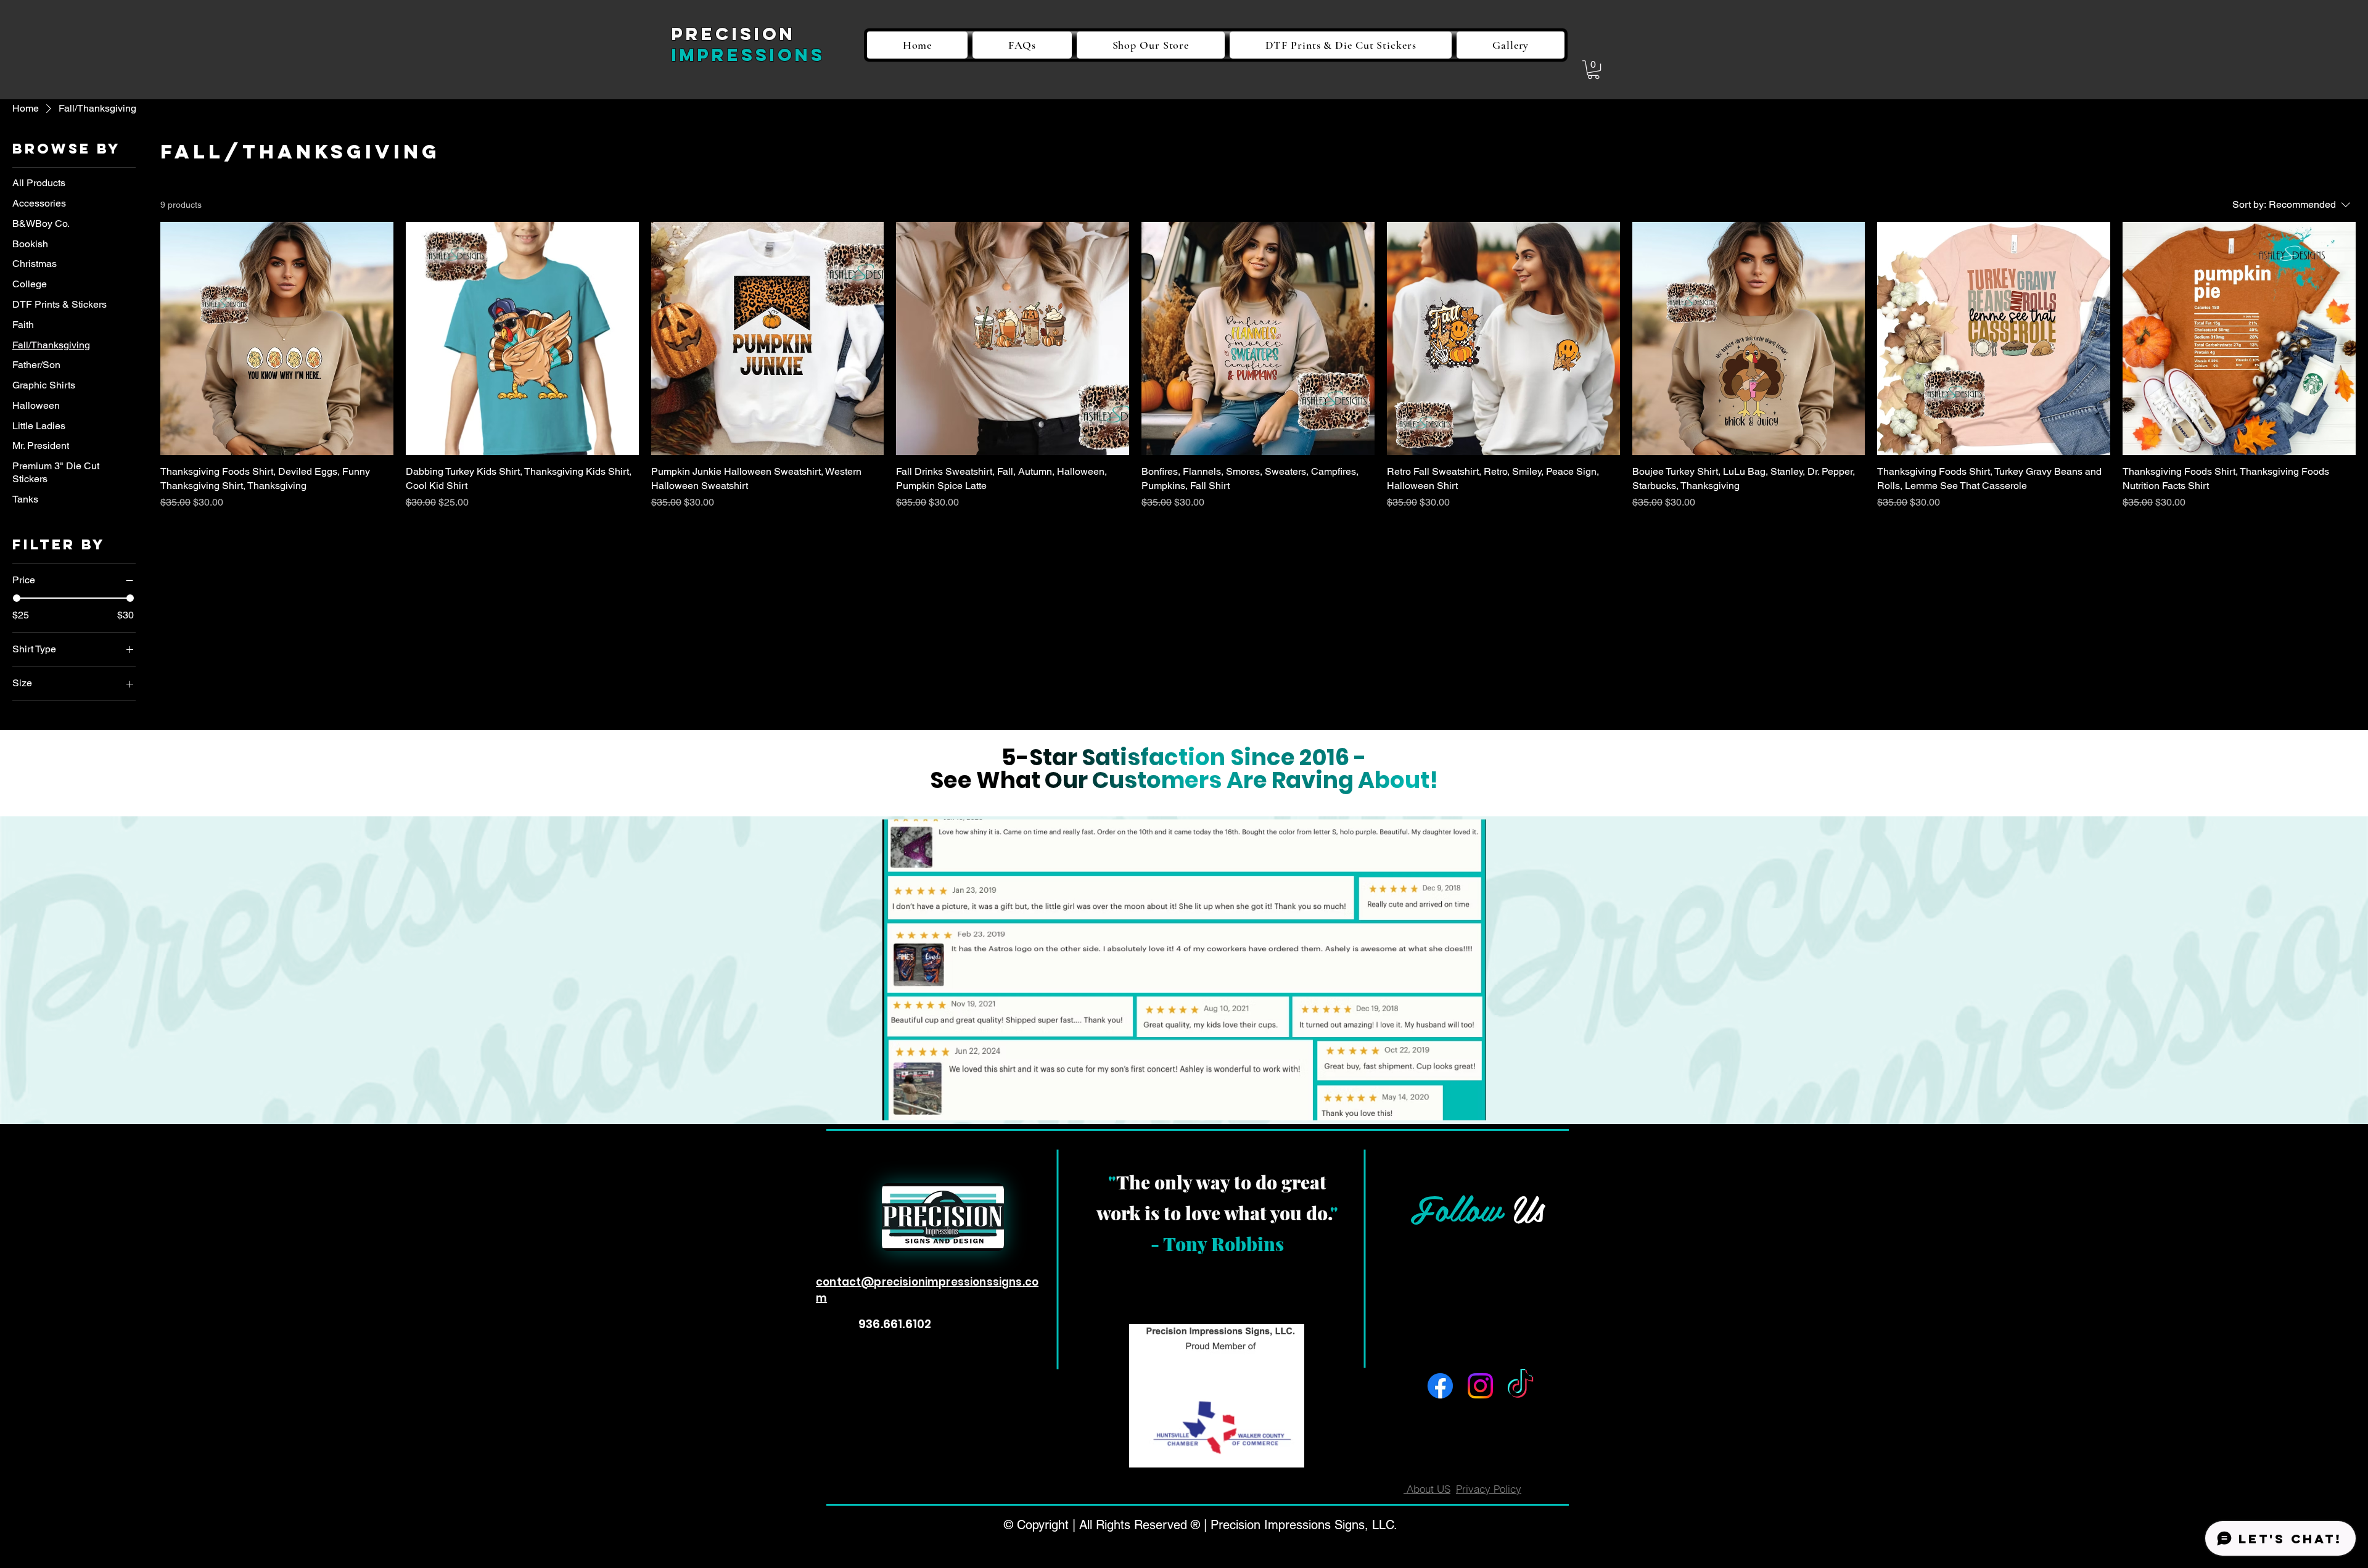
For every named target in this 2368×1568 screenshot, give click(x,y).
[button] (1593, 70)
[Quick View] (277, 339)
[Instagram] (1480, 1386)
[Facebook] (1440, 1386)
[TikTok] (1520, 1386)
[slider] (17, 598)
